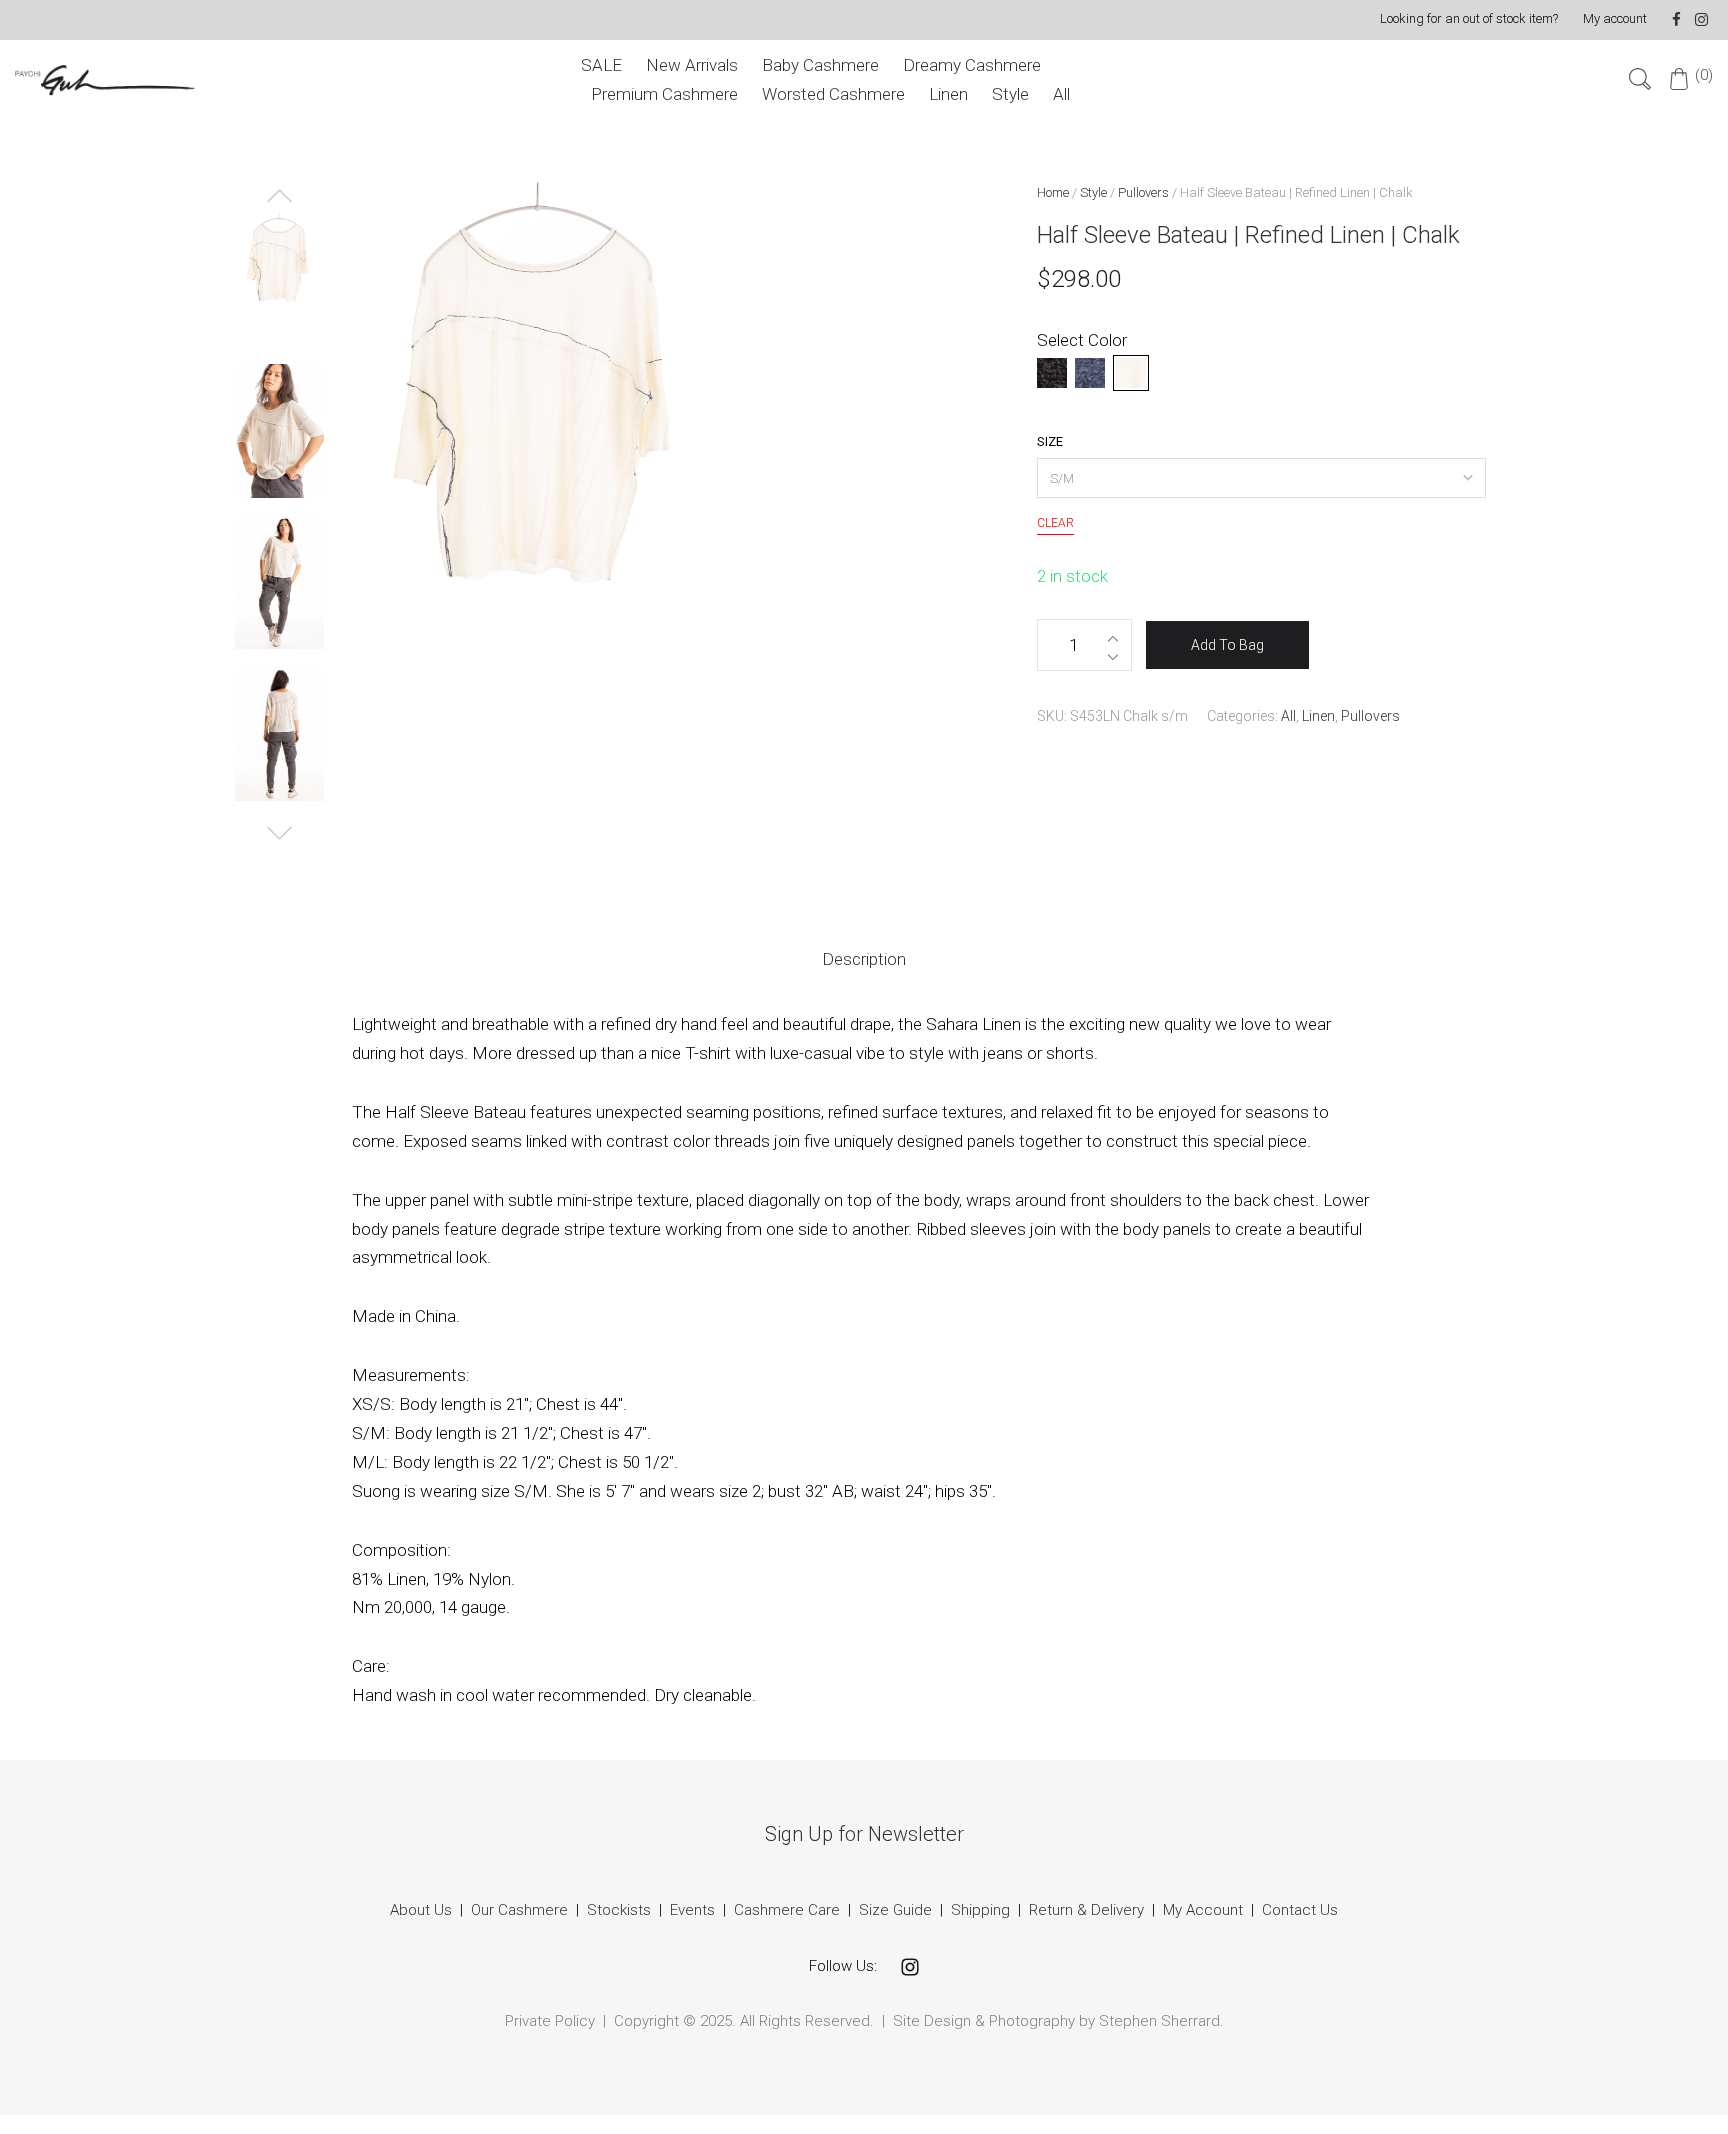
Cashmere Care (787, 1910)
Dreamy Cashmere (972, 65)
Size (1050, 441)
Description (864, 959)
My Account (1203, 1910)
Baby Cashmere (820, 65)
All (1061, 94)
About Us (421, 1910)
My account (1615, 18)
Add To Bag (1227, 645)
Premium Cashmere (664, 94)
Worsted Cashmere (833, 94)
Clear (1055, 523)
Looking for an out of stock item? (1469, 18)
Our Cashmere (519, 1910)
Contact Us (1300, 1910)
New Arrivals (692, 65)
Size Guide (895, 1910)
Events (692, 1910)
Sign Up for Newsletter (864, 1834)
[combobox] (1262, 478)
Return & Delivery (1088, 1910)
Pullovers (1143, 192)
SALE (601, 65)
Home (1053, 192)
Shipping (980, 1910)
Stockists (619, 1910)
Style (1010, 94)
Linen (948, 94)
